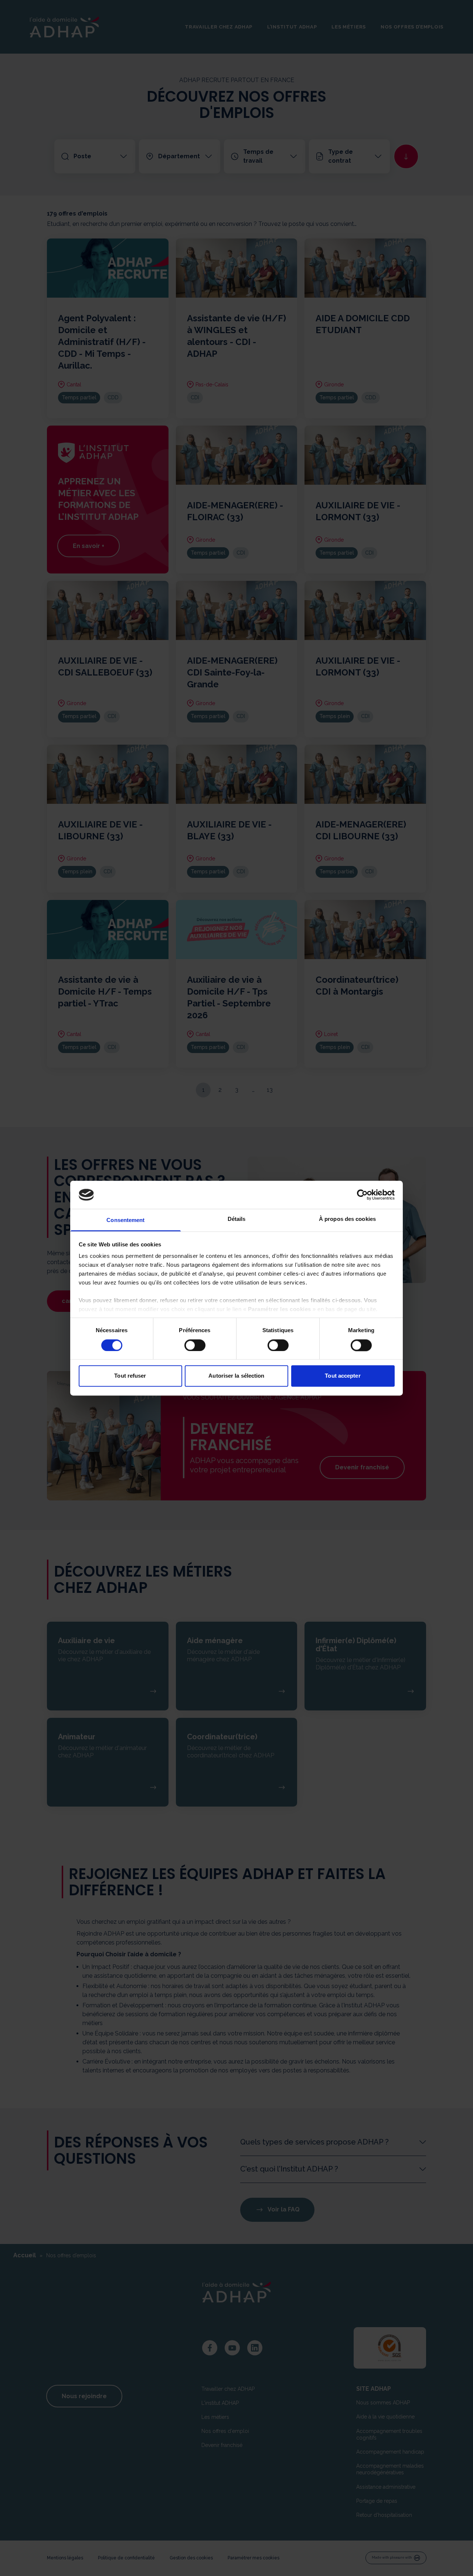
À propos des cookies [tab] (347, 1219)
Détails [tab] (237, 1219)
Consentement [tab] (125, 1220)
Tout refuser (130, 1376)
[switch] (195, 1345)
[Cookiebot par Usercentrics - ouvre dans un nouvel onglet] (362, 1195)
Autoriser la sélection (236, 1376)
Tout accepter (343, 1376)
